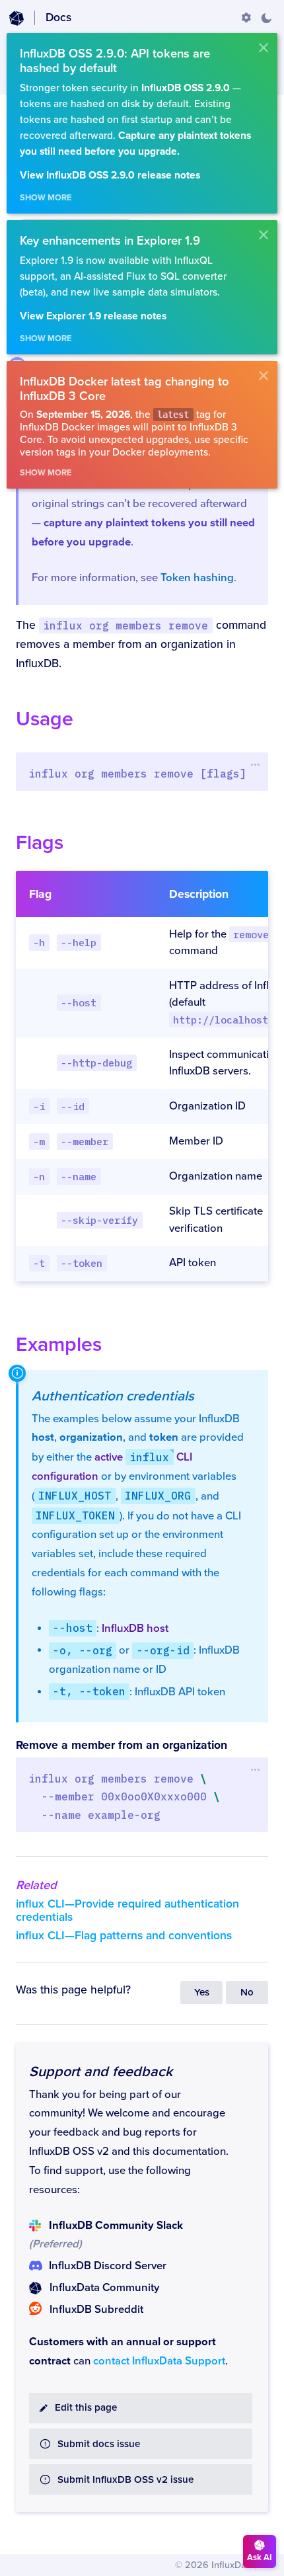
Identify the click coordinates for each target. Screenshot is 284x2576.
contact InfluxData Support (159, 2361)
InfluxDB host (135, 1629)
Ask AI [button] (260, 2557)
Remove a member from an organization (122, 1745)
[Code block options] (255, 764)
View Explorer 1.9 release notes (93, 316)
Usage (45, 719)
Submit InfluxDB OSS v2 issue (125, 2480)
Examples (59, 1345)
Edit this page (86, 2408)
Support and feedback (101, 2072)
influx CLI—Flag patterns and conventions (124, 1936)
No (247, 1992)
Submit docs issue (99, 2444)
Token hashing (197, 578)
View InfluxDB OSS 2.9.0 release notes (110, 176)
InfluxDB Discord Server (108, 2266)
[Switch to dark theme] (266, 18)
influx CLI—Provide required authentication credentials (127, 1911)
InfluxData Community (104, 2288)
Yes (202, 1992)
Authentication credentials (113, 1396)
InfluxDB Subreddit (96, 2310)
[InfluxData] (17, 19)
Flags (40, 843)
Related (36, 1885)
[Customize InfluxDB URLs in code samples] (246, 18)
